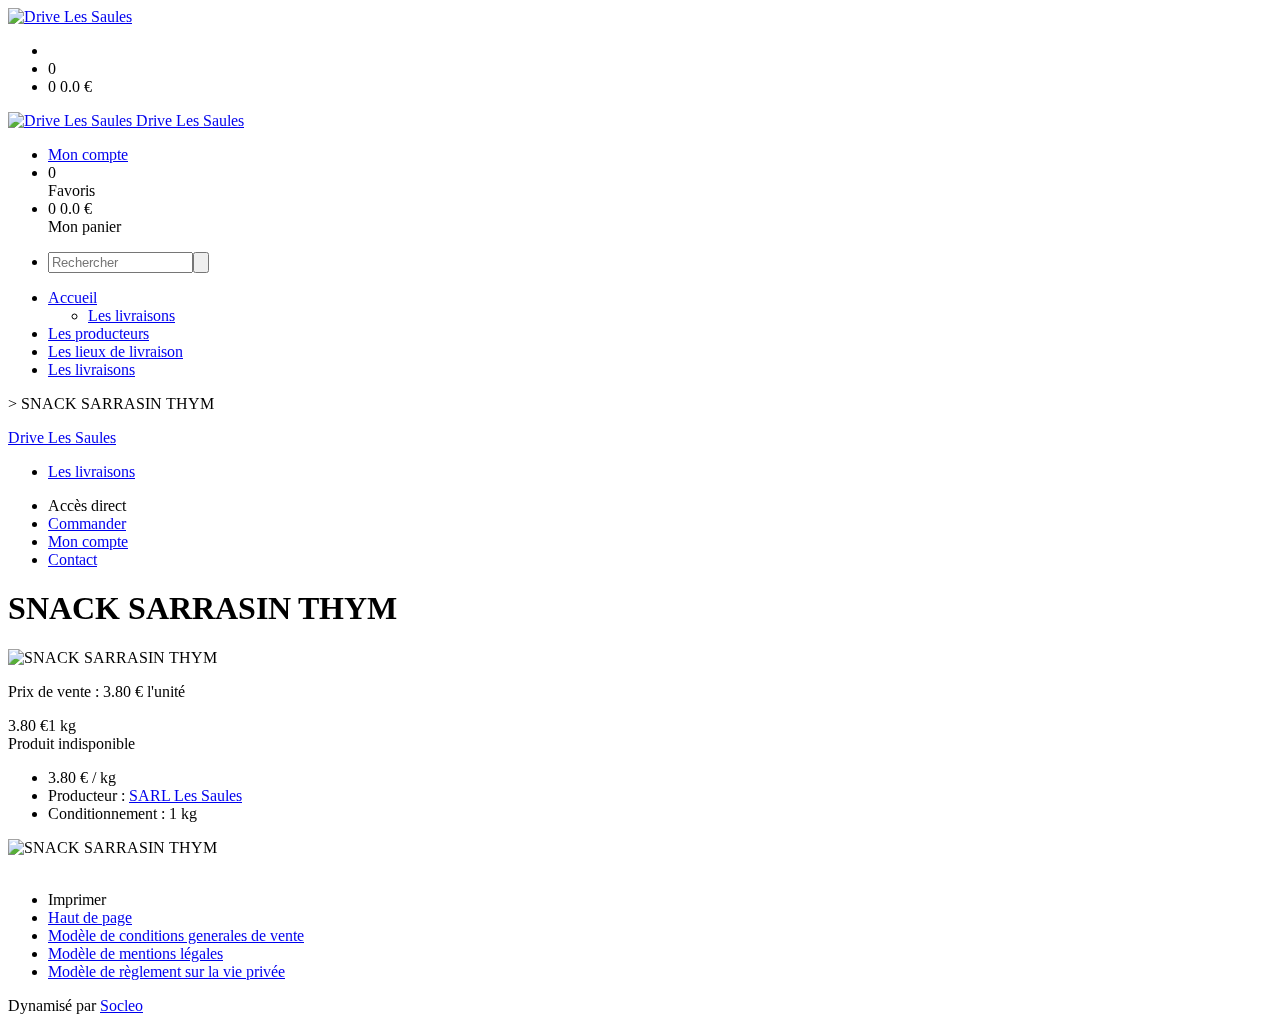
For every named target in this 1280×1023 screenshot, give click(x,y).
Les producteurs (98, 333)
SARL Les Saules (185, 795)
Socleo (121, 1005)
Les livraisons (131, 315)
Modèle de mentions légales (135, 953)
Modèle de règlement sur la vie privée (166, 971)
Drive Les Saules (62, 437)
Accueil (72, 297)
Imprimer (77, 899)
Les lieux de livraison (115, 351)
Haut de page (90, 917)
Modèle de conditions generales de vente (176, 935)
